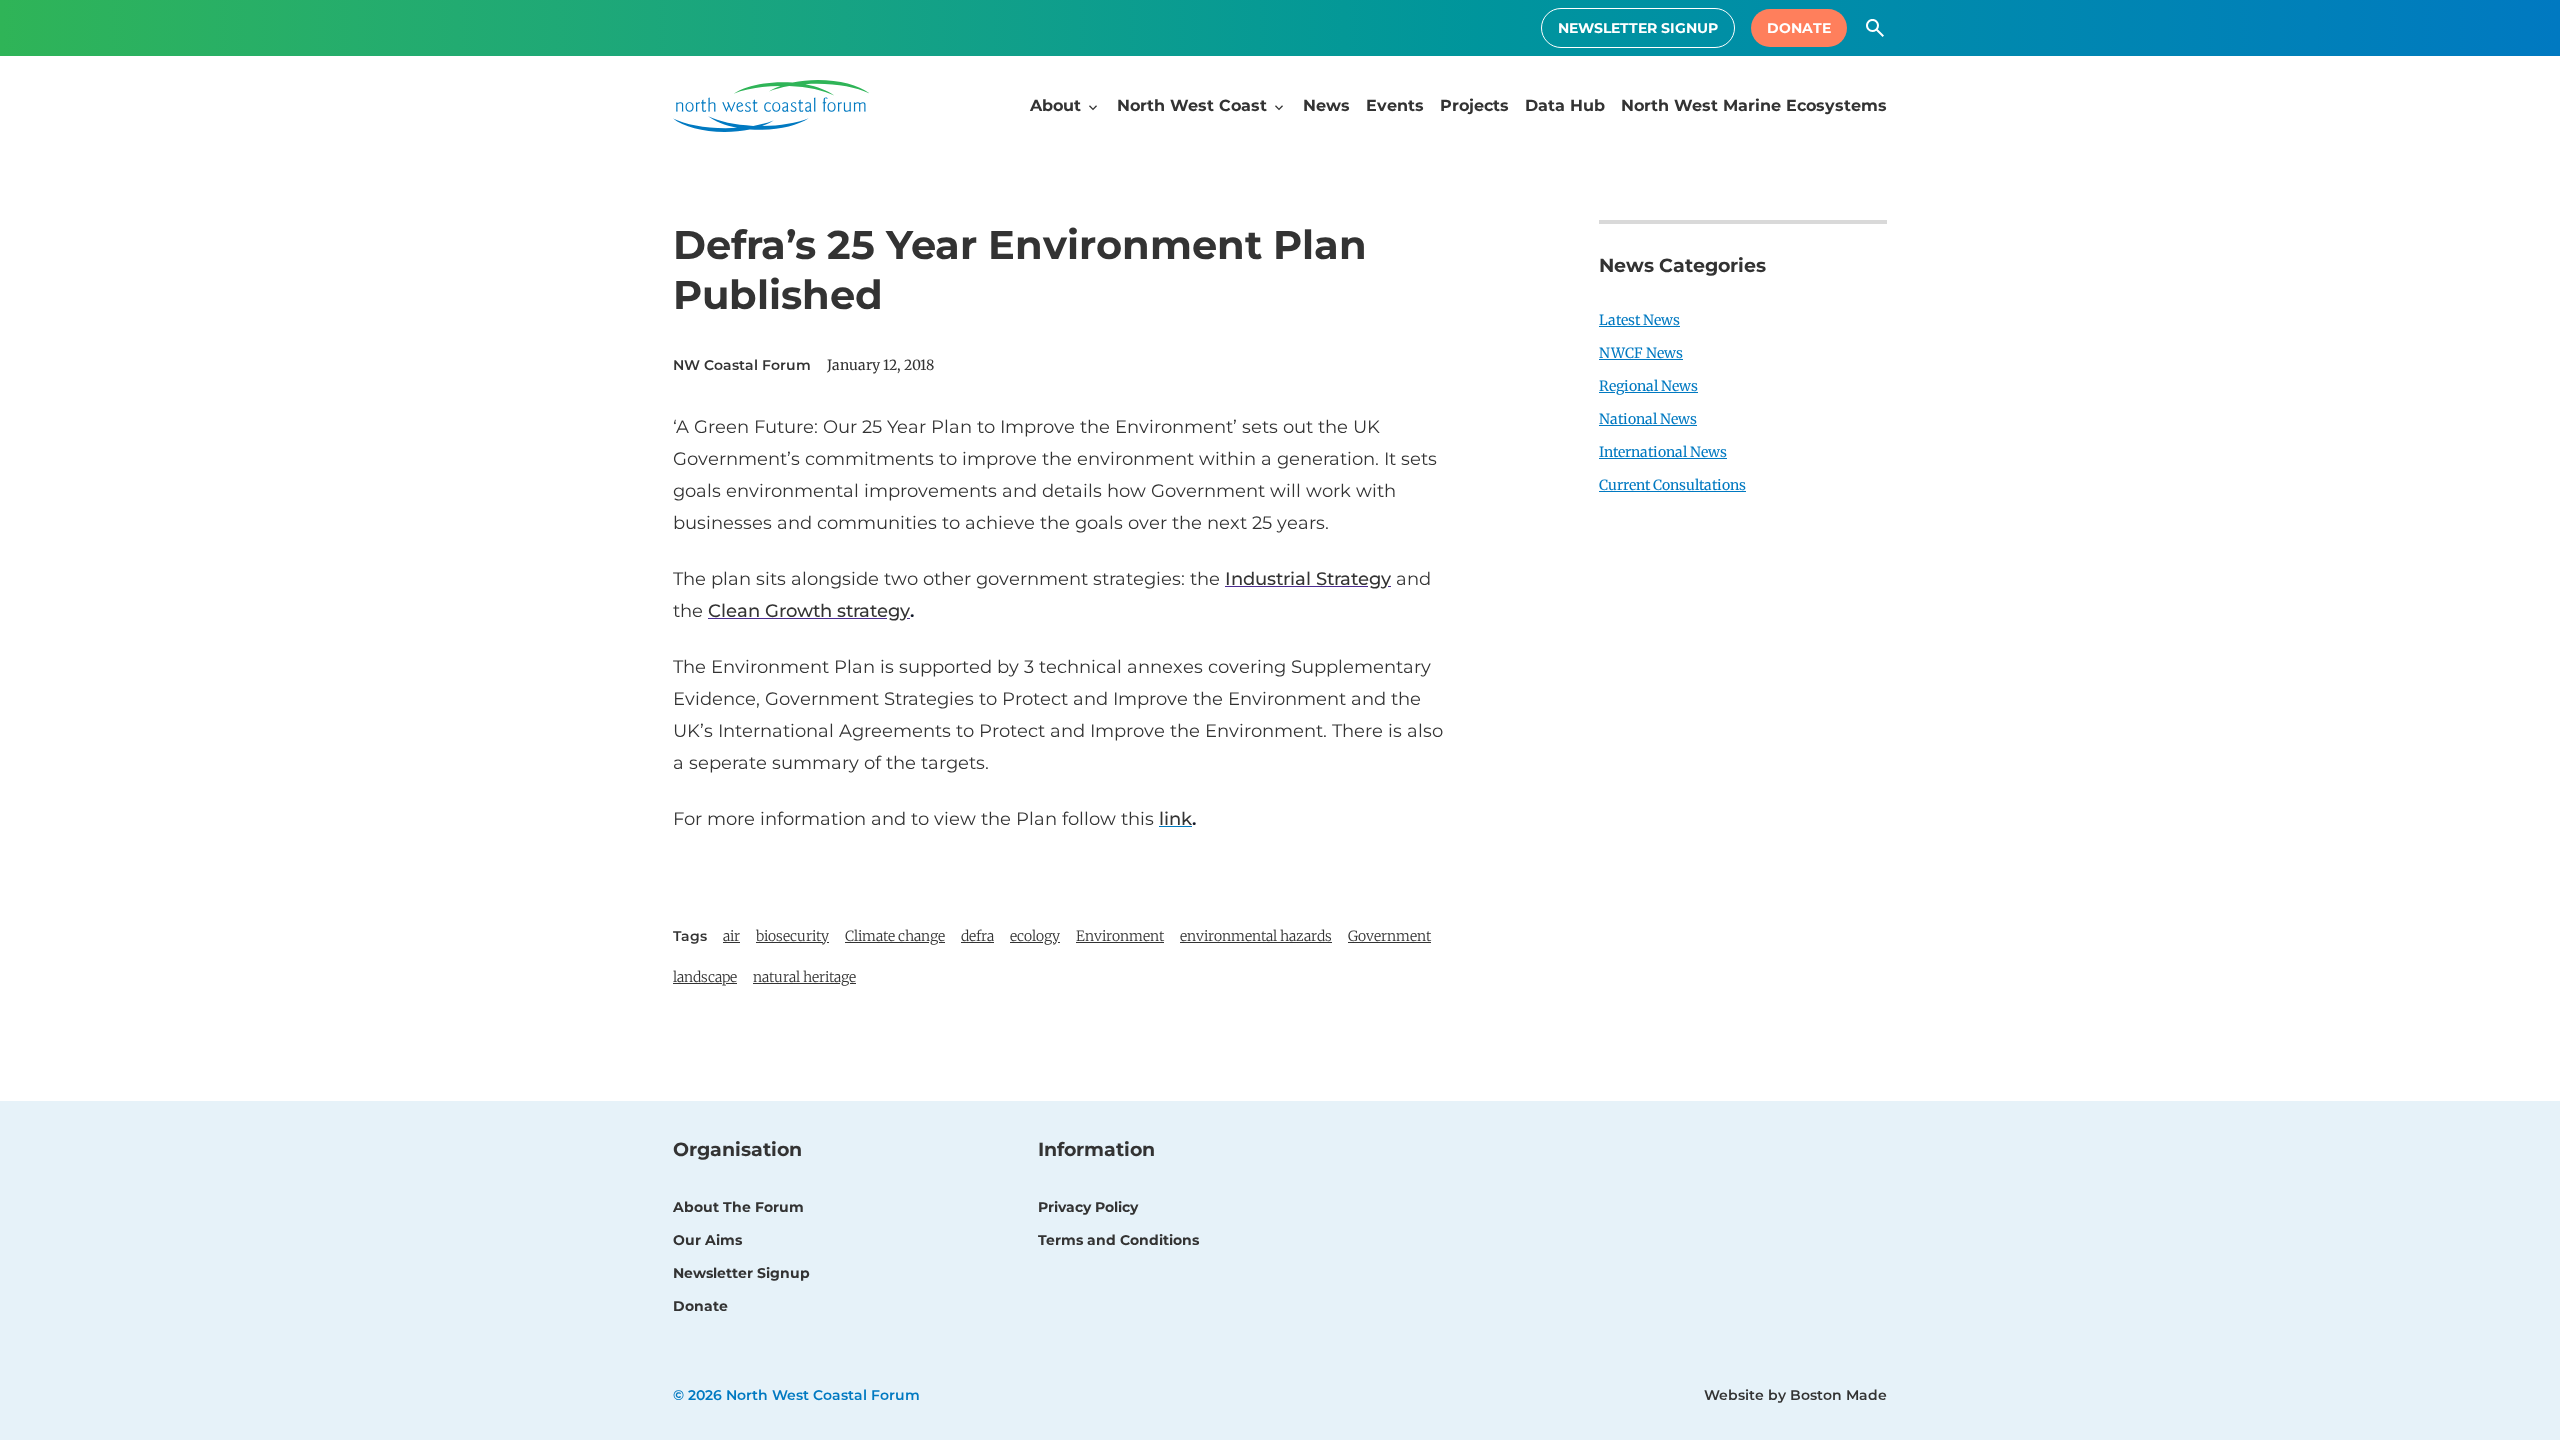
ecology (1035, 936)
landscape (705, 977)
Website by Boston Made (1795, 1395)
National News (1648, 419)
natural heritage (804, 977)
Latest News (1639, 320)
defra (977, 936)
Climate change (895, 936)
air (731, 936)
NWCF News (1641, 353)
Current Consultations (1672, 485)
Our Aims (707, 1240)
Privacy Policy (1088, 1207)
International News (1663, 452)
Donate (1799, 28)
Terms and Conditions (1118, 1240)
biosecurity (792, 936)
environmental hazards (1256, 936)
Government (1389, 936)
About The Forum (738, 1207)
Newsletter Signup (1638, 28)
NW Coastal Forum (742, 365)
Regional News (1648, 386)
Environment (1120, 936)
